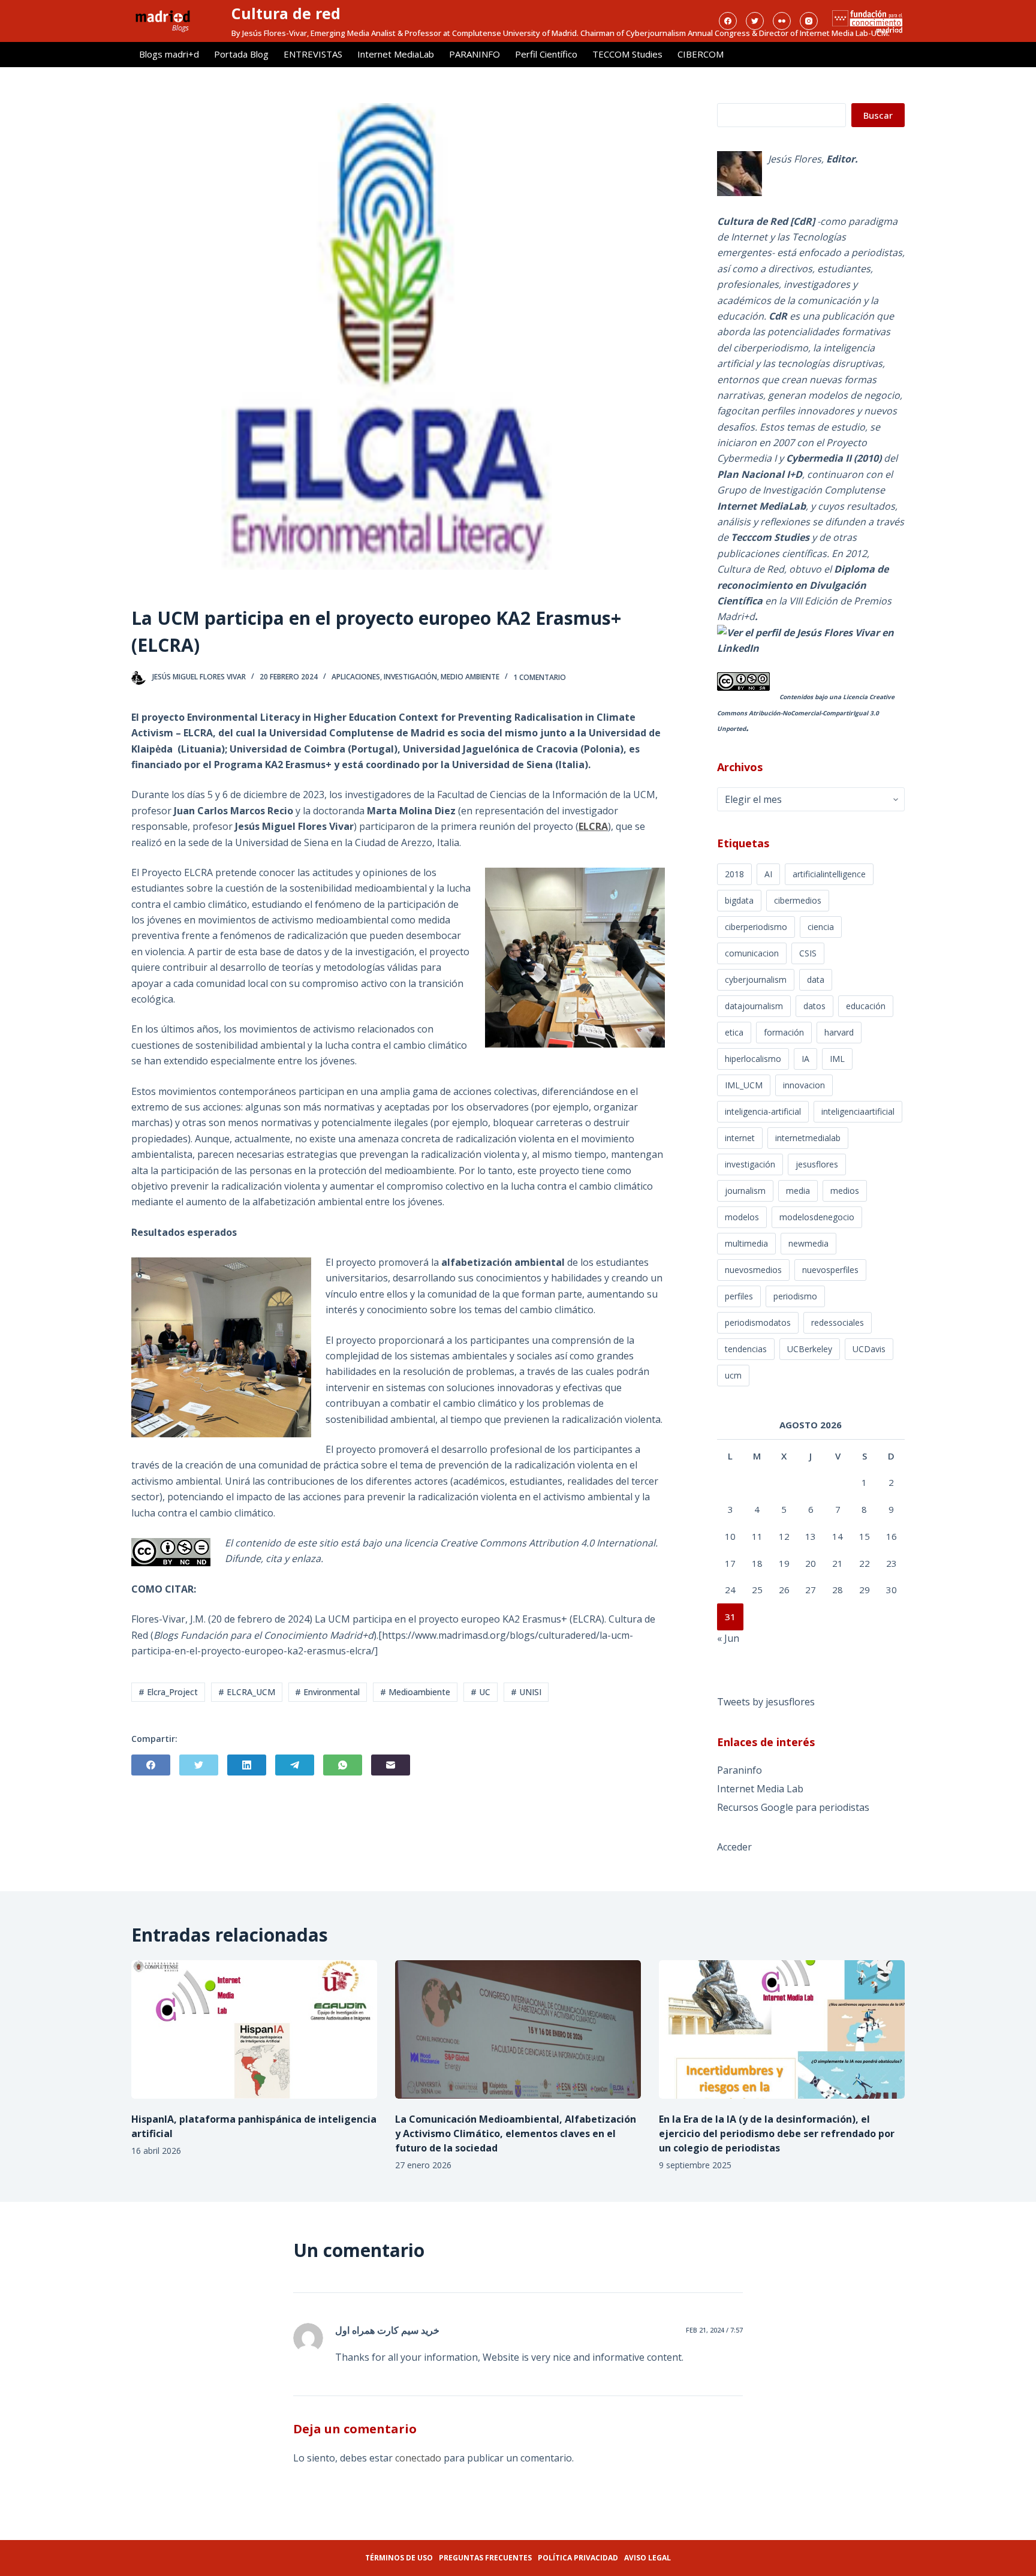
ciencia (821, 927)
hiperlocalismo (753, 1059)
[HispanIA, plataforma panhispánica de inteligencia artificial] (254, 2029)
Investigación (410, 677)
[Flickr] (782, 21)
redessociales (838, 1322)
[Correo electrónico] (391, 1765)
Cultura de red (286, 13)
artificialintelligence (829, 874)
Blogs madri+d (169, 54)
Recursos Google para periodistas (793, 1807)
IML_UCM (744, 1085)
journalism (745, 1191)
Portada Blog (241, 54)
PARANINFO (475, 54)
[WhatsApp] (343, 1765)
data (816, 979)
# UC (481, 1692)
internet (740, 1138)
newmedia (808, 1243)
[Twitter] (755, 21)
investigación (750, 1164)
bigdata (739, 900)
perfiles (739, 1296)
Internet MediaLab (396, 54)
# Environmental (327, 1692)
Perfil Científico (546, 54)
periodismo (795, 1296)
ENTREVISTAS (313, 54)
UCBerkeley (810, 1349)
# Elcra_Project (168, 1692)
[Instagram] (809, 21)
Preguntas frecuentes (485, 2558)
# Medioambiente (415, 1692)
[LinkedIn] (247, 1765)
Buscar (878, 115)
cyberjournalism (756, 979)
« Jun (728, 1638)
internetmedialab (808, 1138)
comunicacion (752, 953)
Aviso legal (648, 2558)
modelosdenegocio (817, 1217)
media (798, 1191)
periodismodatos (758, 1322)
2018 (734, 874)
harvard (839, 1032)
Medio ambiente (470, 677)
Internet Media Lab (760, 1789)
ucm (733, 1375)
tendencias (746, 1349)
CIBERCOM (701, 54)
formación (784, 1032)
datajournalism (754, 1006)
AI (768, 874)
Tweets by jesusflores (766, 1702)
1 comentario (540, 677)
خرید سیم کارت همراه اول (387, 2330)
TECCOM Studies (627, 54)
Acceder (734, 1847)
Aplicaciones (356, 677)
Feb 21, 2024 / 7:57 (714, 2330)
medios (845, 1191)
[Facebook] (728, 21)
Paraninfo (740, 1770)
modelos (742, 1217)
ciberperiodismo (756, 927)
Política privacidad (578, 2558)
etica (734, 1032)
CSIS (808, 953)
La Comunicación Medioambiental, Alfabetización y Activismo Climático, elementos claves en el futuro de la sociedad (516, 2133)
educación (866, 1006)
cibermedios (798, 900)
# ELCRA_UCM (247, 1692)
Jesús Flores (795, 159)
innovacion (804, 1085)
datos (814, 1006)
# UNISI (526, 1692)
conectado (418, 2458)
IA (805, 1059)
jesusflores (817, 1164)
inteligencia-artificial (763, 1111)
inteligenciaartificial (858, 1111)
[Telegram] (295, 1765)
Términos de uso (399, 2558)
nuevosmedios (753, 1270)
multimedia (746, 1243)
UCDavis (869, 1349)
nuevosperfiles (830, 1270)
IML (837, 1059)
